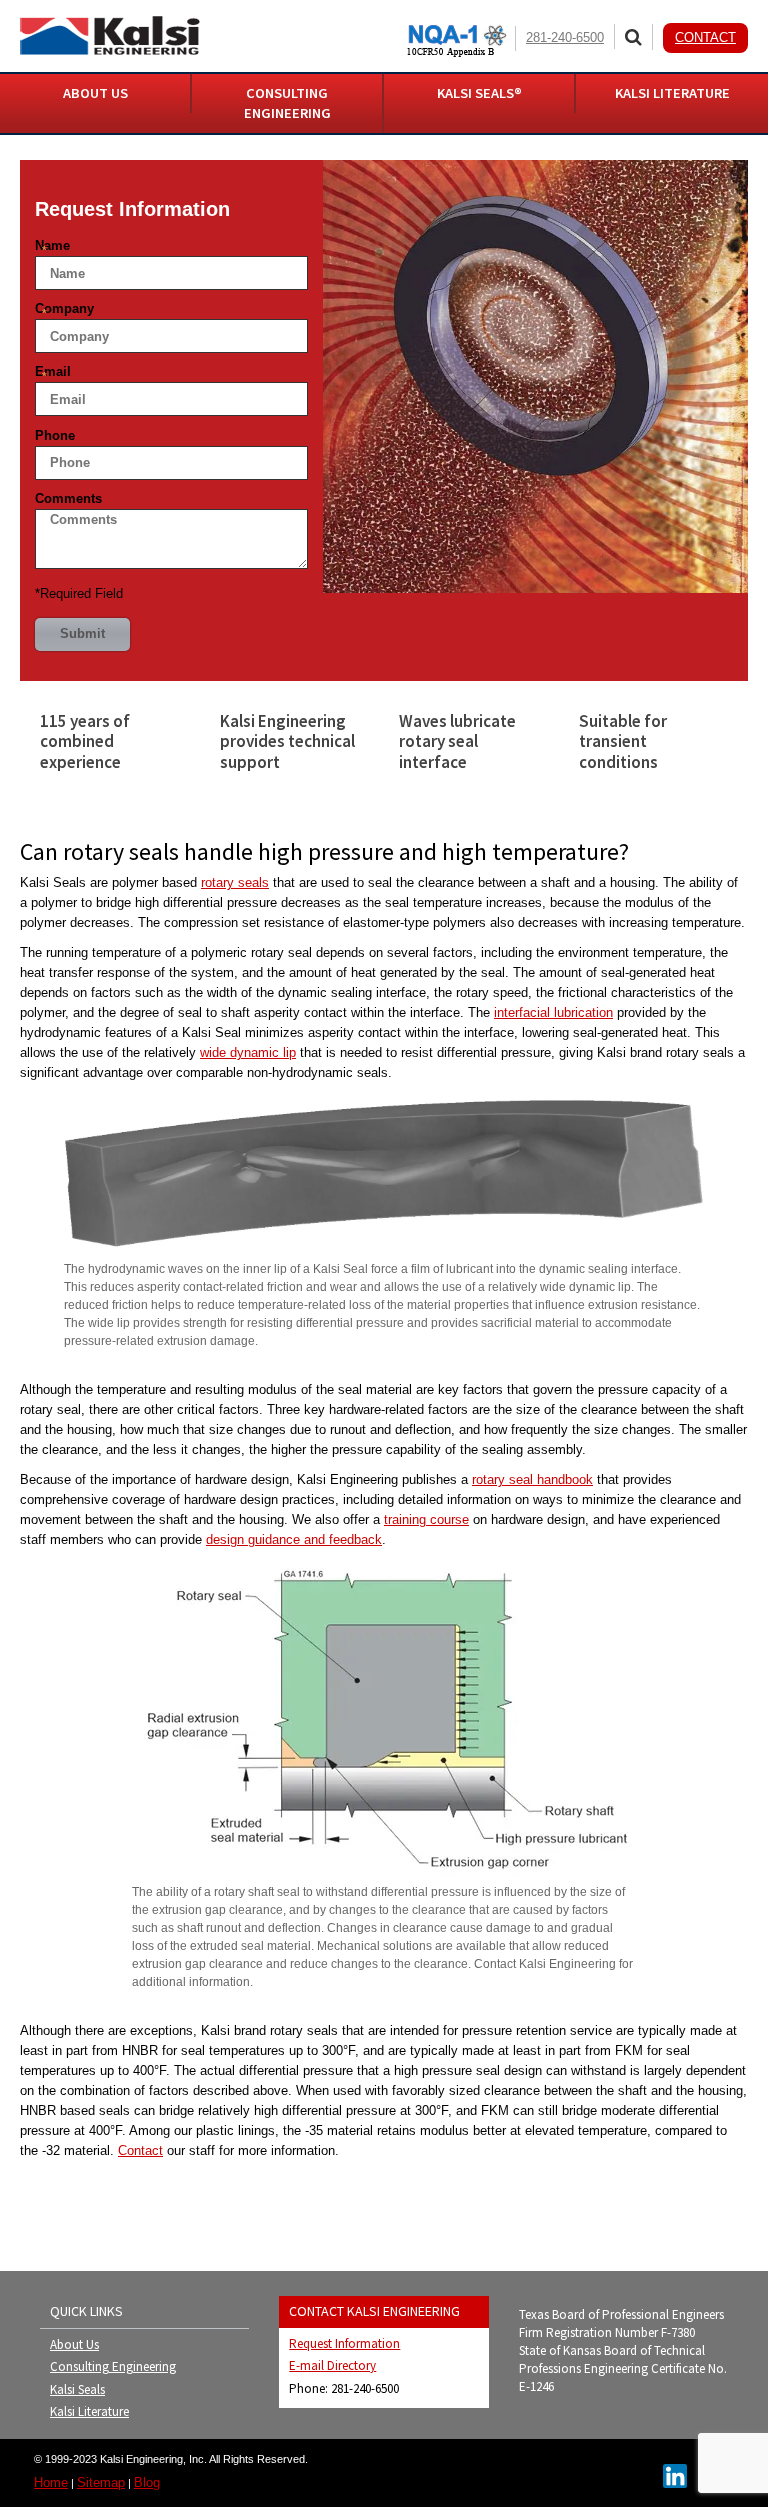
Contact (705, 37)
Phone (55, 435)
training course (426, 1519)
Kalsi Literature (89, 2411)
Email (53, 374)
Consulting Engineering (113, 2366)
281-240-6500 (565, 37)
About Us (74, 2344)
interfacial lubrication (553, 1012)
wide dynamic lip (248, 1052)
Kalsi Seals (77, 2389)
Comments (68, 498)
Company (64, 311)
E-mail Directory (332, 2365)
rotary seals (235, 882)
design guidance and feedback (294, 1539)
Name (52, 248)
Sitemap (101, 2482)
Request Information (344, 2343)
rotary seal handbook (532, 1479)
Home (51, 2482)
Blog (147, 2482)
